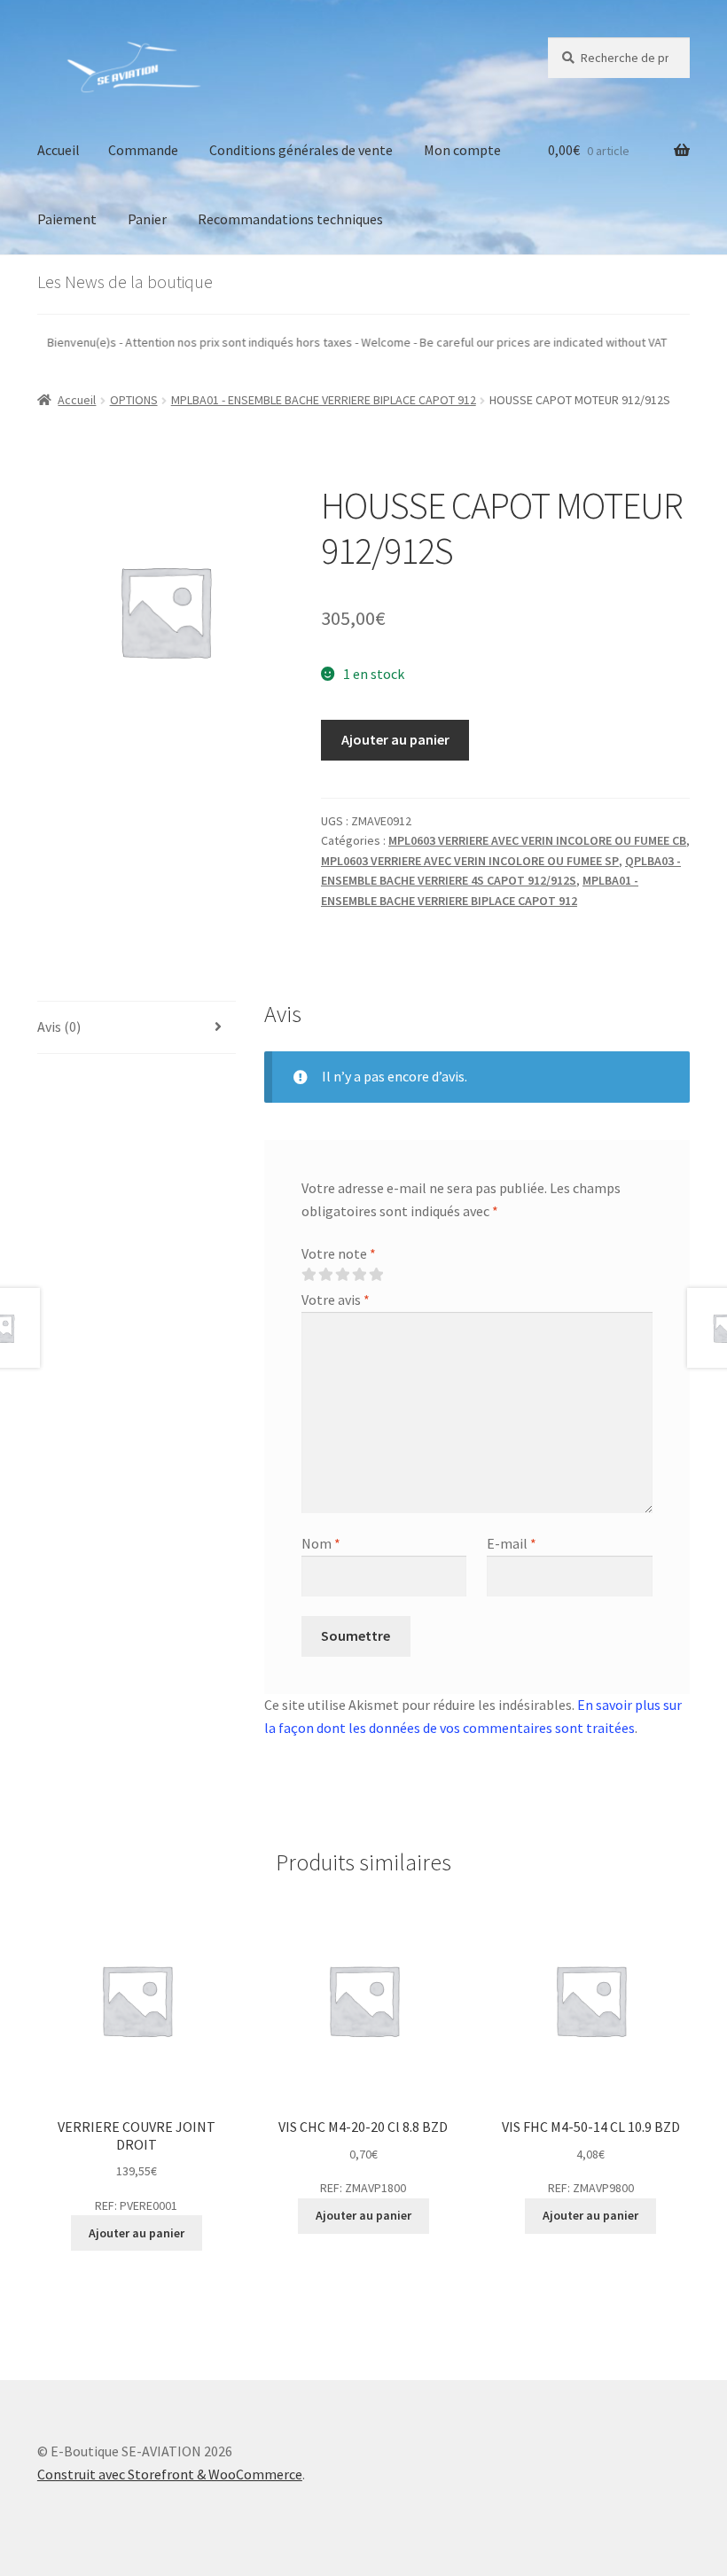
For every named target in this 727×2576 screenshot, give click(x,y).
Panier (147, 219)
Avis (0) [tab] (59, 1026)
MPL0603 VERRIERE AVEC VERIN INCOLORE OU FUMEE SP (470, 861)
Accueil (59, 150)
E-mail (512, 1543)
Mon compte (462, 150)
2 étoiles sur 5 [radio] (325, 1275)
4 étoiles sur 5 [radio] (359, 1275)
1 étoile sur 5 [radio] (309, 1275)
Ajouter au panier (395, 739)
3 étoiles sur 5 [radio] (342, 1275)
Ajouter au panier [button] (137, 2233)
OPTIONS (134, 400)
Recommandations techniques (290, 219)
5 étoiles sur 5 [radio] (376, 1275)
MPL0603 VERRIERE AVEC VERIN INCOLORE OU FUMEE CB (537, 840)
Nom (321, 1543)
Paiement (67, 219)
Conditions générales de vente (301, 150)
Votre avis (336, 1300)
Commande (143, 150)
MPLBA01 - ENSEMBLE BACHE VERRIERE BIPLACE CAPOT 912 (324, 400)
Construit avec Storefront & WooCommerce (170, 2474)
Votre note (339, 1253)
